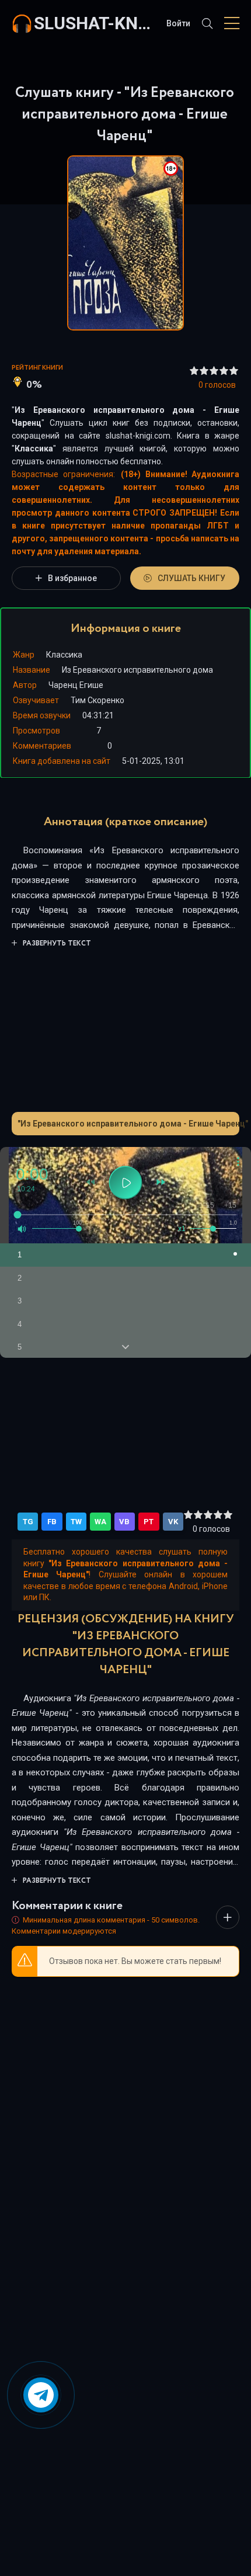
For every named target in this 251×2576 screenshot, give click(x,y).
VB (124, 1522)
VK (173, 1522)
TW (76, 1522)
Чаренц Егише (76, 685)
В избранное (72, 578)
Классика (34, 449)
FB (52, 1522)
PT (149, 1522)
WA (100, 1522)
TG (28, 1522)
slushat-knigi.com (94, 23)
